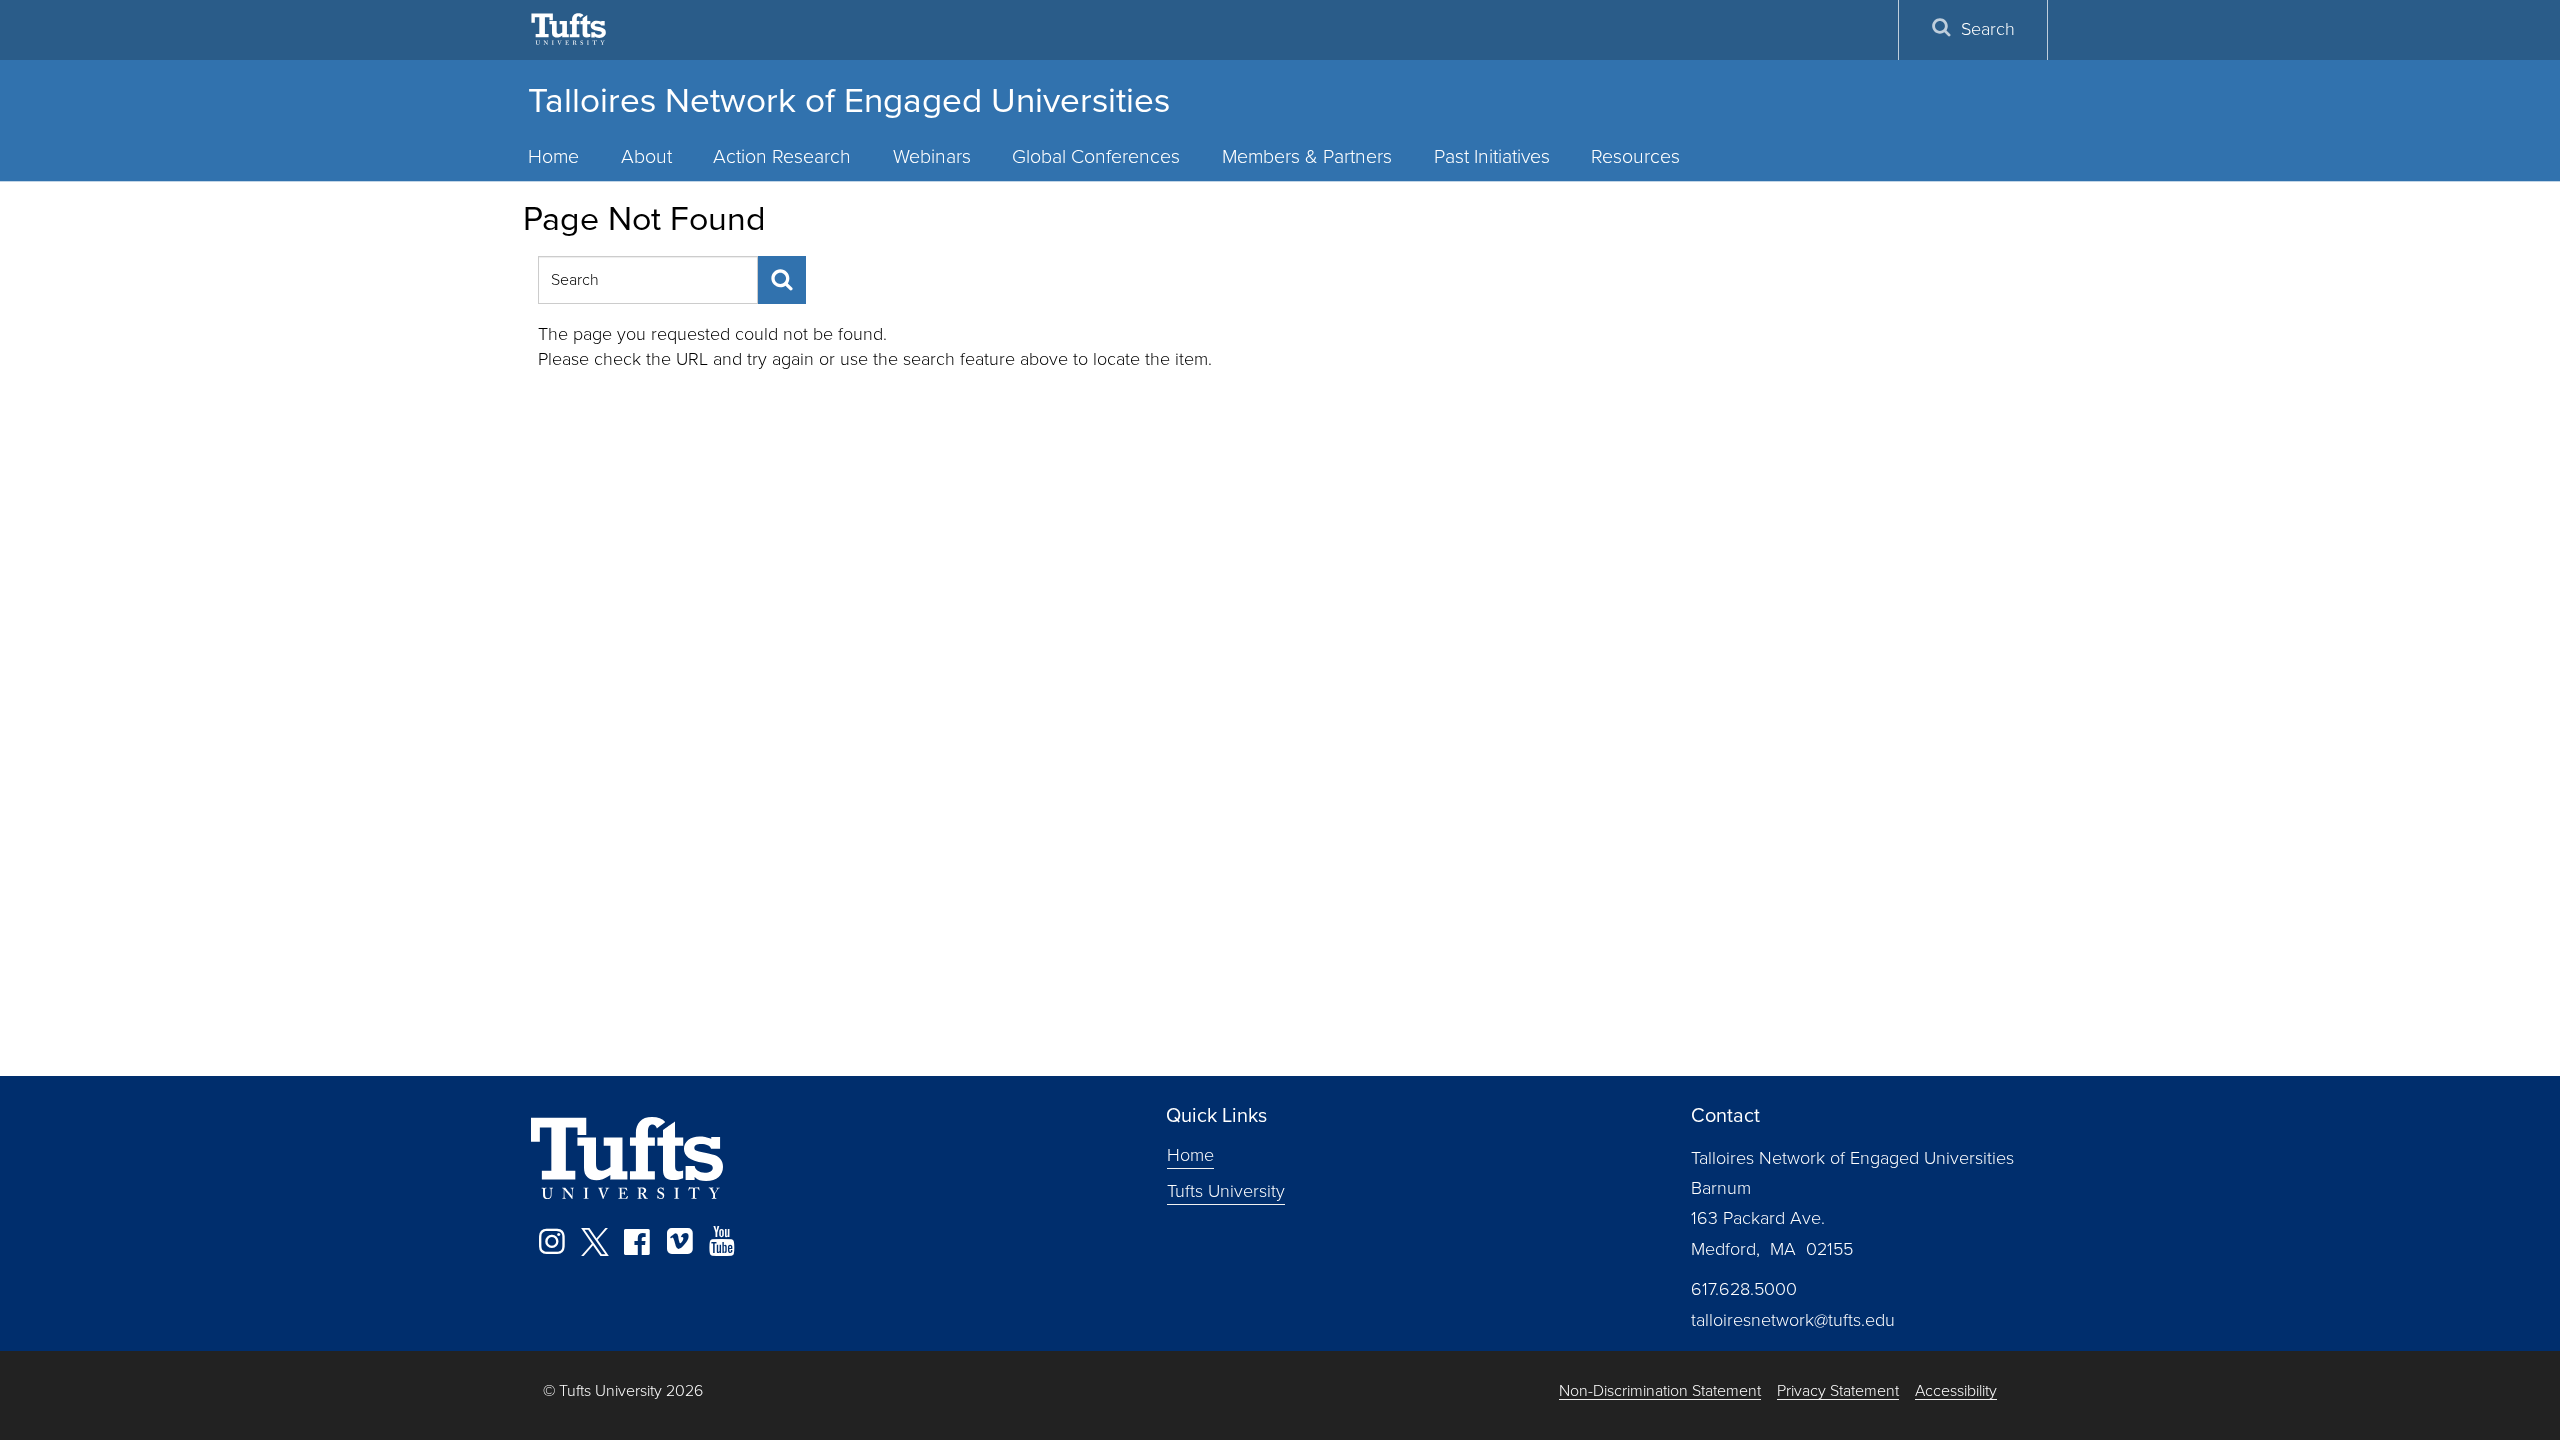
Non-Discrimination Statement (1660, 1391)
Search (1988, 29)
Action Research (782, 156)
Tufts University (1226, 1190)
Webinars (932, 156)
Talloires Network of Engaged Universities (849, 100)
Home (553, 156)
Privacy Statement (1838, 1391)
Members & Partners (1307, 156)
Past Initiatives (1492, 156)
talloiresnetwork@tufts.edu (1793, 1320)
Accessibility (1956, 1391)
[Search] (782, 280)
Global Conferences (1096, 156)
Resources (1635, 156)
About (646, 156)
